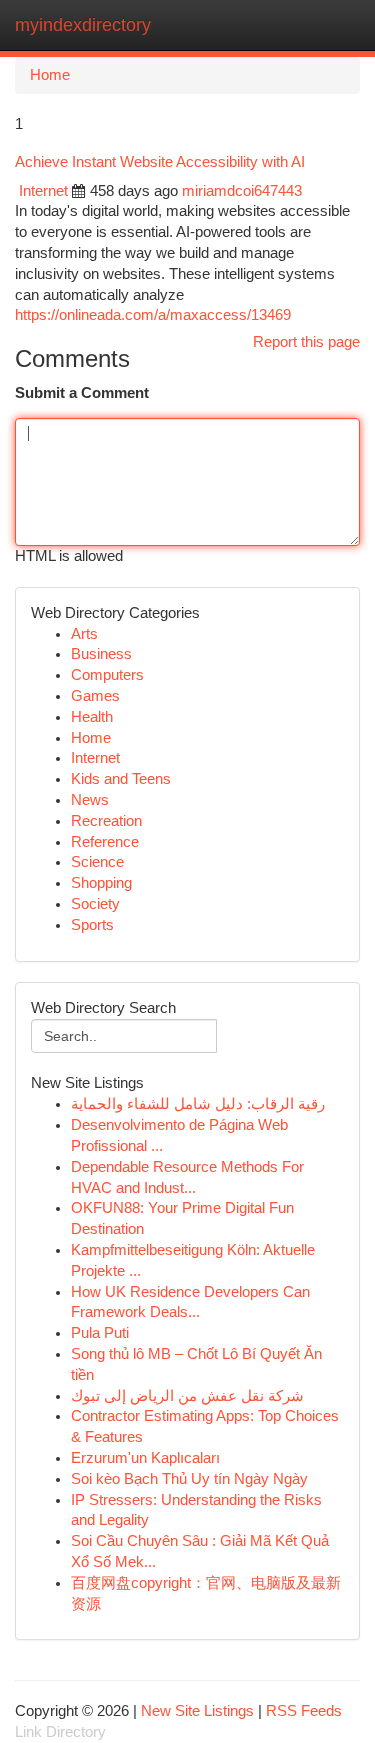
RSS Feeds (304, 1711)
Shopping (101, 883)
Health (92, 717)
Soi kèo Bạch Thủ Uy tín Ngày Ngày (189, 1479)
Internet (43, 191)
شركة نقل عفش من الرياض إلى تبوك (187, 1396)
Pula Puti (100, 1333)
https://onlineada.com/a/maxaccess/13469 (153, 315)
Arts (84, 634)
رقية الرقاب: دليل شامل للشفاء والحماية (198, 1104)
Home (50, 75)
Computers (107, 675)
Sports (92, 925)
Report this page (306, 342)
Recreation (106, 821)
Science (97, 862)
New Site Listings (197, 1711)
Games (95, 696)
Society (95, 904)
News (90, 800)
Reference (105, 842)
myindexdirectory (83, 25)
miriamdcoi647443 (242, 191)
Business (101, 654)
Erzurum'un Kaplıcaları (145, 1458)
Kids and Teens (121, 779)
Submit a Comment (82, 393)
